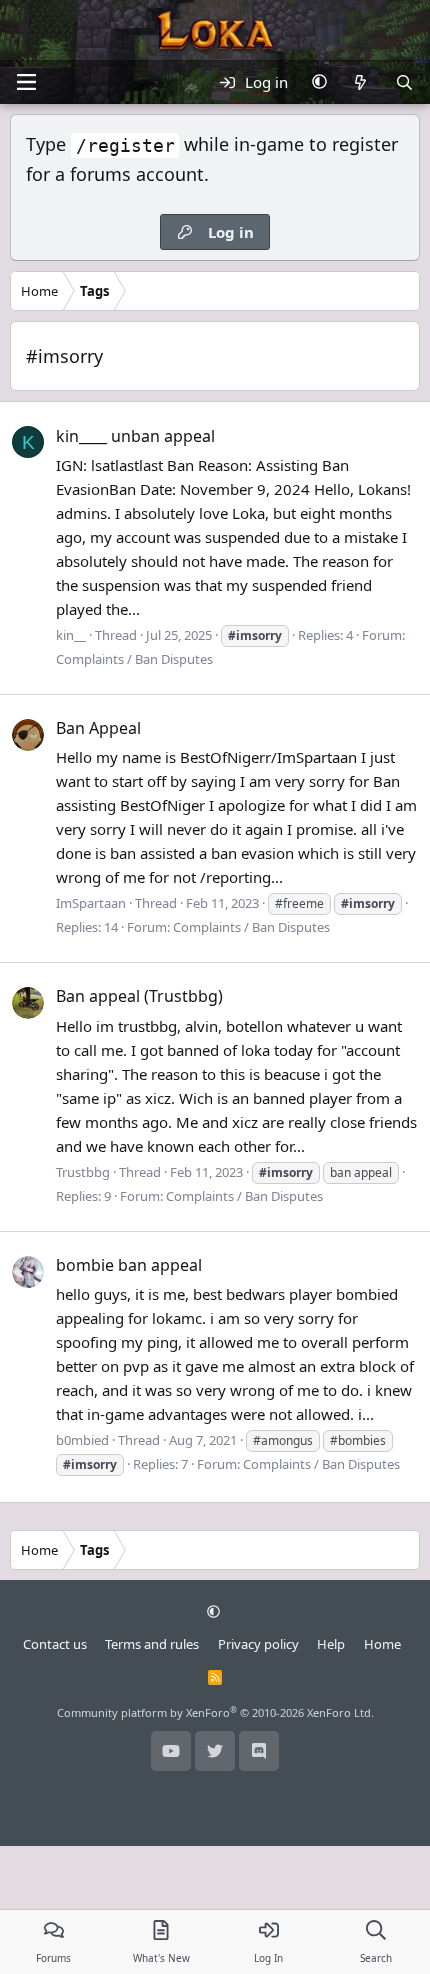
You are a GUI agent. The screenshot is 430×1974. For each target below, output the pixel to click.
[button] (319, 82)
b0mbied (82, 1440)
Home (382, 1644)
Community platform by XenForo (215, 1712)
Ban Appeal (98, 728)
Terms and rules (152, 1644)
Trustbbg (83, 1172)
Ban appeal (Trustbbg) (139, 996)
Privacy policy (258, 1644)
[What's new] (360, 82)
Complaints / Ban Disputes (134, 659)
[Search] (404, 82)
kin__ (71, 635)
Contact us (55, 1644)
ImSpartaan (91, 903)
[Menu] (26, 82)
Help (331, 1644)
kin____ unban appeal (135, 436)
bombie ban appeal (129, 1265)
